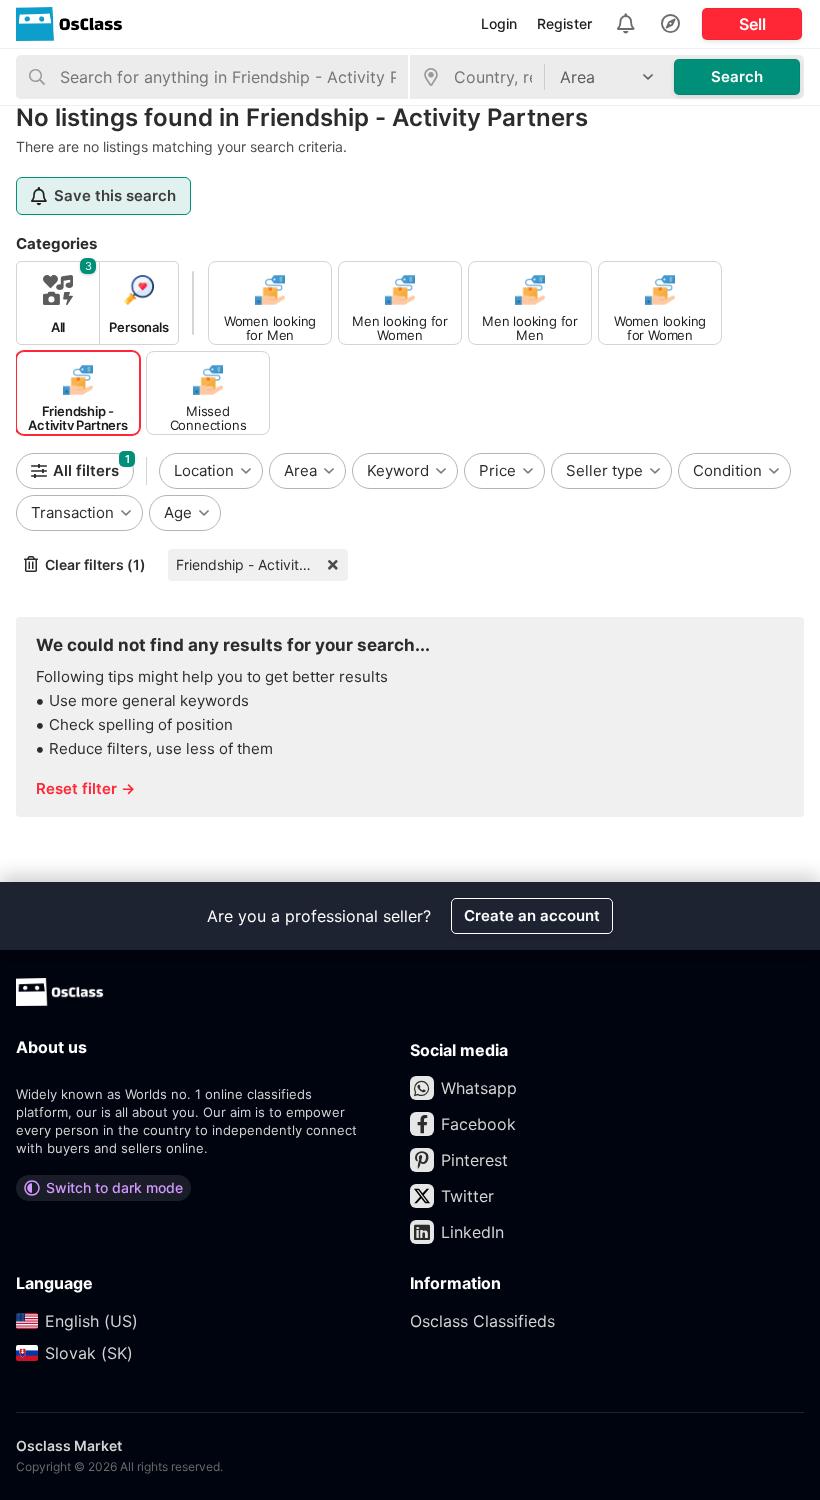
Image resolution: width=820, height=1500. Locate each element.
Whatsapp (479, 1088)
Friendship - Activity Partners (262, 564)
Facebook (478, 1124)
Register (564, 23)
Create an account (532, 915)
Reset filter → (85, 788)
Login (499, 23)
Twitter (467, 1196)
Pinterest (474, 1160)
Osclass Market (69, 1445)
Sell (752, 24)
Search (737, 76)
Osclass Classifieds (482, 1321)
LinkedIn (472, 1232)
